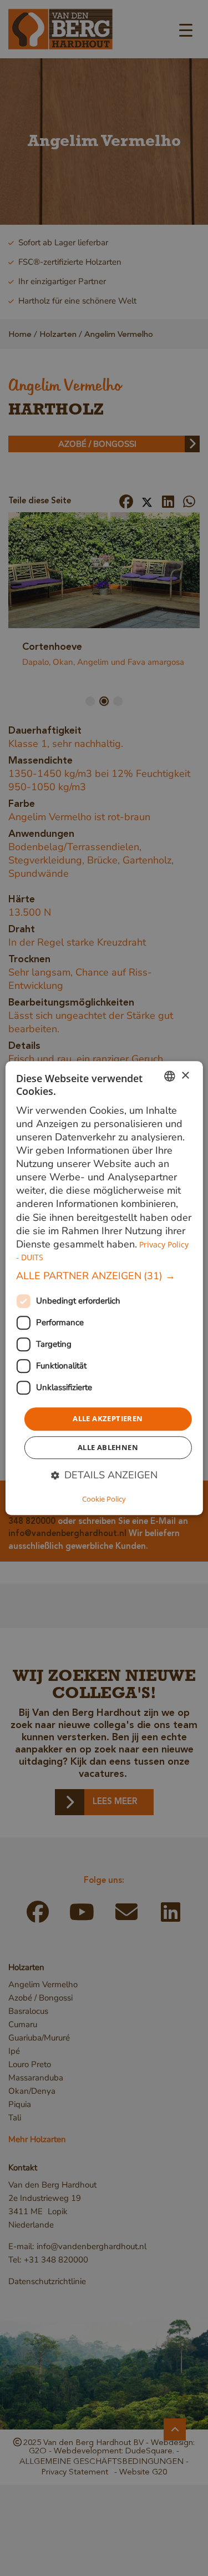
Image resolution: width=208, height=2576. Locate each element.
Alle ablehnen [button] (108, 1447)
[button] (104, 1276)
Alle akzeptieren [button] (108, 1418)
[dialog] (104, 1288)
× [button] (185, 1076)
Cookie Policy (104, 1499)
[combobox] (170, 1076)
